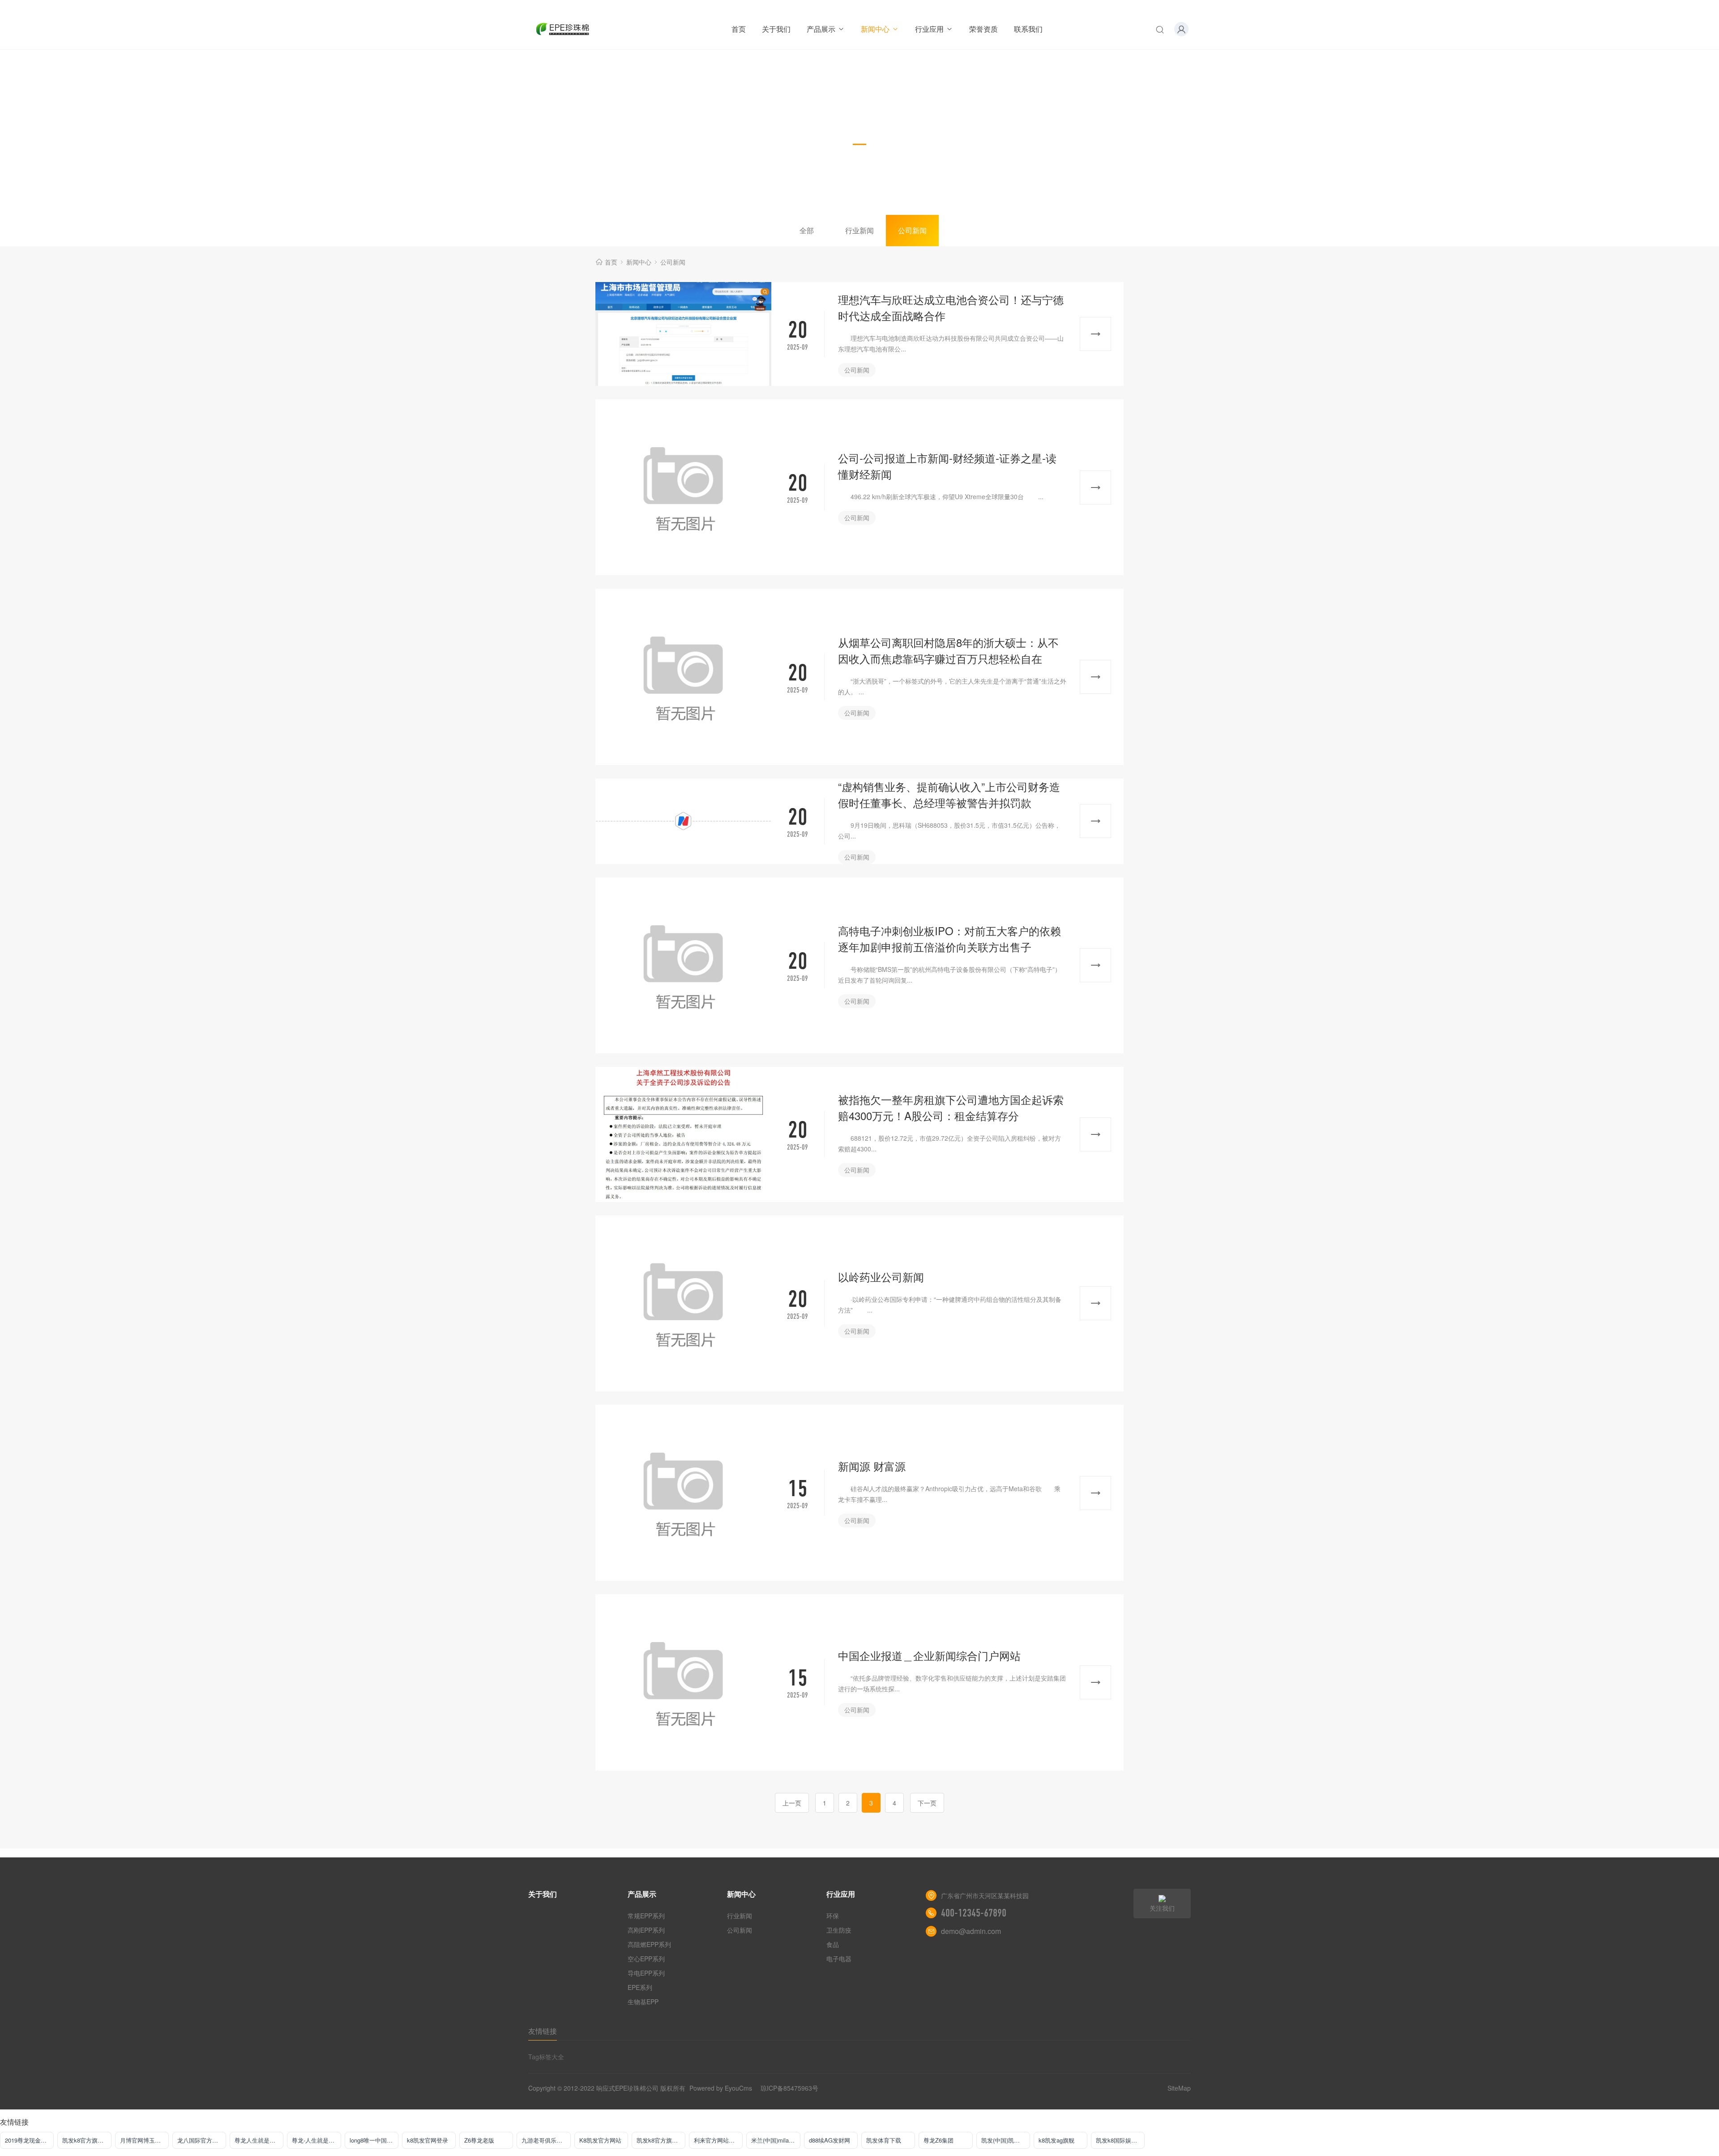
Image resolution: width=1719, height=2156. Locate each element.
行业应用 (929, 29)
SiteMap (1179, 2088)
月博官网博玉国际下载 (144, 2140)
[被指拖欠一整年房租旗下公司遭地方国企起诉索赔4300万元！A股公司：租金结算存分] (683, 1134)
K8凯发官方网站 (600, 2140)
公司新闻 (912, 230)
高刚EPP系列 (646, 1930)
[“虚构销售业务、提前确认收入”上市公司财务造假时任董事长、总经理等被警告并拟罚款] (683, 821)
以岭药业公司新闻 (881, 1277)
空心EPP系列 (646, 1959)
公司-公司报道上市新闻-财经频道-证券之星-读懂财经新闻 (947, 466)
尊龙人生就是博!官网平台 (259, 2140)
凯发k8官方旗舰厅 (86, 2140)
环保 (833, 1916)
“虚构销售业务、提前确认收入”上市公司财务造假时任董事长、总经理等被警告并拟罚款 (949, 794)
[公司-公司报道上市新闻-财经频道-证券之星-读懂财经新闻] (683, 487)
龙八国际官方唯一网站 (202, 2140)
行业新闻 (859, 230)
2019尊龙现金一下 (29, 2140)
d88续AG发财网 (830, 2140)
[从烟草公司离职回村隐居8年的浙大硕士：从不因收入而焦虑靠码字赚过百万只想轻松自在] (683, 677)
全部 (807, 230)
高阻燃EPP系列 (649, 1944)
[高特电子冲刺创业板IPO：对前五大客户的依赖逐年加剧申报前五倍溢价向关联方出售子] (683, 965)
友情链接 (543, 2031)
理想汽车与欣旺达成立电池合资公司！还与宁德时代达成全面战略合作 (951, 307)
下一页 (927, 1803)
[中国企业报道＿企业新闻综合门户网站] (683, 1682)
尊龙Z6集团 (939, 2140)
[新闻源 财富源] (683, 1493)
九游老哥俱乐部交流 (546, 2140)
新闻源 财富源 (872, 1466)
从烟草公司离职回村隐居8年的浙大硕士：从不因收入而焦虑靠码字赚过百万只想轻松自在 (948, 650)
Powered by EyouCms (720, 2088)
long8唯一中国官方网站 (374, 2140)
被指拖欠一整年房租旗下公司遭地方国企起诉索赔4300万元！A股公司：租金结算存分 (951, 1107)
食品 (833, 1944)
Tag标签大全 (546, 2057)
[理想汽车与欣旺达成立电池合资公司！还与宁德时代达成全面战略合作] (683, 334)
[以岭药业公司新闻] (683, 1303)
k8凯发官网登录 (428, 2140)
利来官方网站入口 (717, 2140)
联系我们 (1028, 29)
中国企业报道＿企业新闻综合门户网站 (929, 1655)
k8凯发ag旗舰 (1056, 2140)
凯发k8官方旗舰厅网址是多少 (661, 2140)
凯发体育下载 (884, 2140)
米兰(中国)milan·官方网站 (776, 2140)
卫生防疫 (839, 1930)
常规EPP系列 (646, 1916)
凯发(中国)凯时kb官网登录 (1006, 2140)
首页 (739, 29)
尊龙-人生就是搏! (314, 2140)
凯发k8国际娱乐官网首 (1120, 2140)
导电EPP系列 (646, 1973)
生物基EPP (643, 2002)
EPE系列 (640, 1987)
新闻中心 (875, 29)
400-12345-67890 (974, 1913)
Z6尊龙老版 (479, 2140)
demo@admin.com (971, 1931)
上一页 (792, 1803)
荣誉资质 (984, 29)
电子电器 (839, 1959)
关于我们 (776, 29)
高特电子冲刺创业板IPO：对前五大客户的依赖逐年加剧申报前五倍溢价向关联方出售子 (949, 939)
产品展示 (821, 29)
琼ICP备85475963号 (789, 2088)
